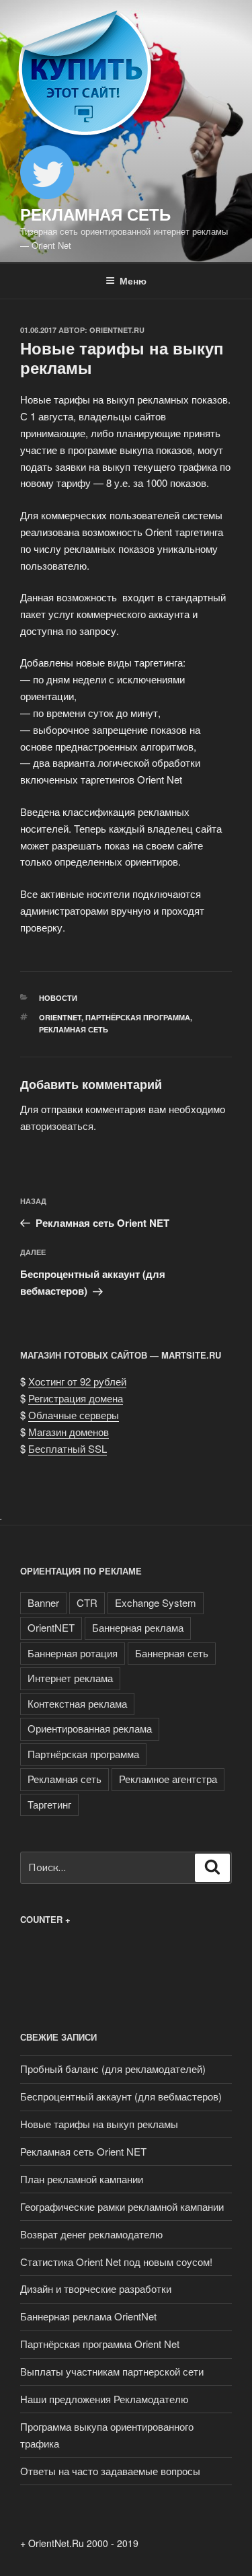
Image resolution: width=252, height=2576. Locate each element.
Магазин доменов (69, 1432)
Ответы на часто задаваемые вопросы (110, 2471)
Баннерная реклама (138, 1627)
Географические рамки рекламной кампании (122, 2206)
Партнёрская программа (138, 1017)
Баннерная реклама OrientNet (88, 2316)
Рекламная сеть (95, 214)
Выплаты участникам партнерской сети (112, 2371)
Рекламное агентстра (168, 1779)
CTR (87, 1602)
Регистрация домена (76, 1398)
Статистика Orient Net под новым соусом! (116, 2262)
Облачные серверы (74, 1415)
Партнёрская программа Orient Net (100, 2344)
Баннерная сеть (172, 1653)
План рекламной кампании (82, 2179)
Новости (58, 998)
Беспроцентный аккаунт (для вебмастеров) (121, 2096)
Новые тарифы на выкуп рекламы (99, 2124)
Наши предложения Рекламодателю (104, 2399)
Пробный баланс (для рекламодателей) (113, 2069)
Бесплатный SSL (68, 1448)
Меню (133, 280)
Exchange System (156, 1602)
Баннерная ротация (73, 1653)
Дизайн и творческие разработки (96, 2288)
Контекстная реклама (77, 1703)
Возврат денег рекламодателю (91, 2234)
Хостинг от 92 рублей (77, 1381)
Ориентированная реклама (90, 1728)
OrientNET (60, 1017)
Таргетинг (49, 1804)
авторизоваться (57, 1126)
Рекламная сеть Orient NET (83, 2151)
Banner (43, 1602)
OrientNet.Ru (117, 330)
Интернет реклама (70, 1678)
